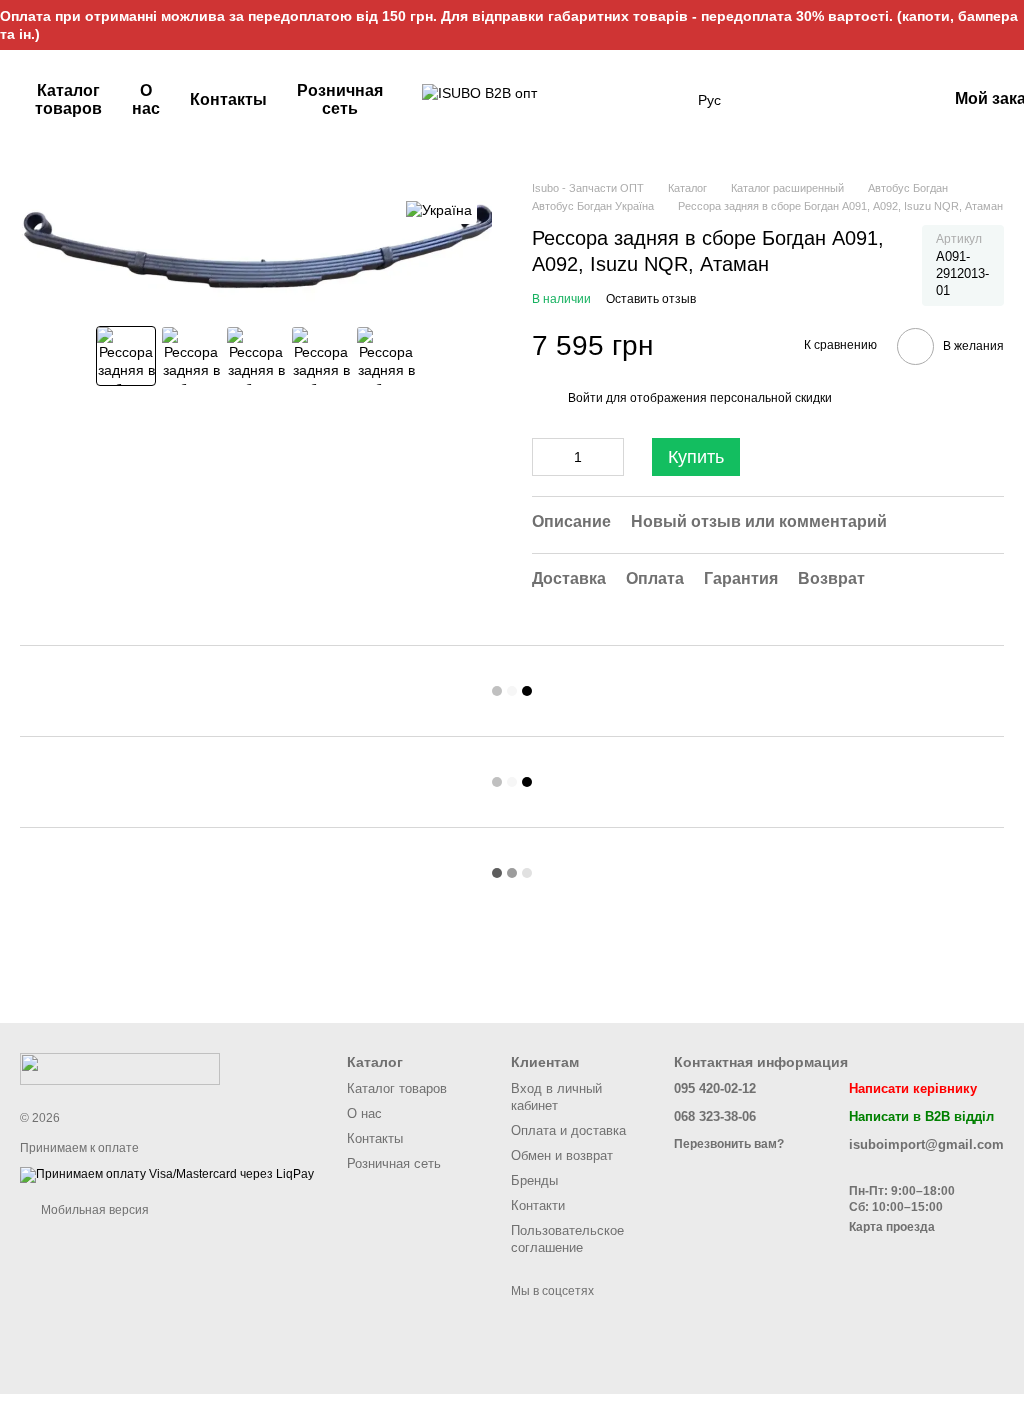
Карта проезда (892, 1227)
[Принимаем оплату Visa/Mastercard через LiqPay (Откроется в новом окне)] (167, 1174)
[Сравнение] (879, 100)
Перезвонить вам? (729, 1144)
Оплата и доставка (568, 1130)
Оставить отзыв (651, 299)
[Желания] (827, 100)
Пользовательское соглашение (567, 1239)
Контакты (228, 99)
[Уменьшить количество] (547, 457)
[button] (1008, 25)
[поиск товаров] (662, 100)
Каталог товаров (68, 99)
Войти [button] (585, 398)
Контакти (538, 1205)
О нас (146, 99)
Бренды (534, 1180)
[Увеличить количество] (609, 457)
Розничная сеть (340, 99)
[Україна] (439, 209)
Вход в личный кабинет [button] (556, 1097)
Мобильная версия (93, 1210)
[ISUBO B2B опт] (120, 1068)
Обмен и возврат (562, 1155)
